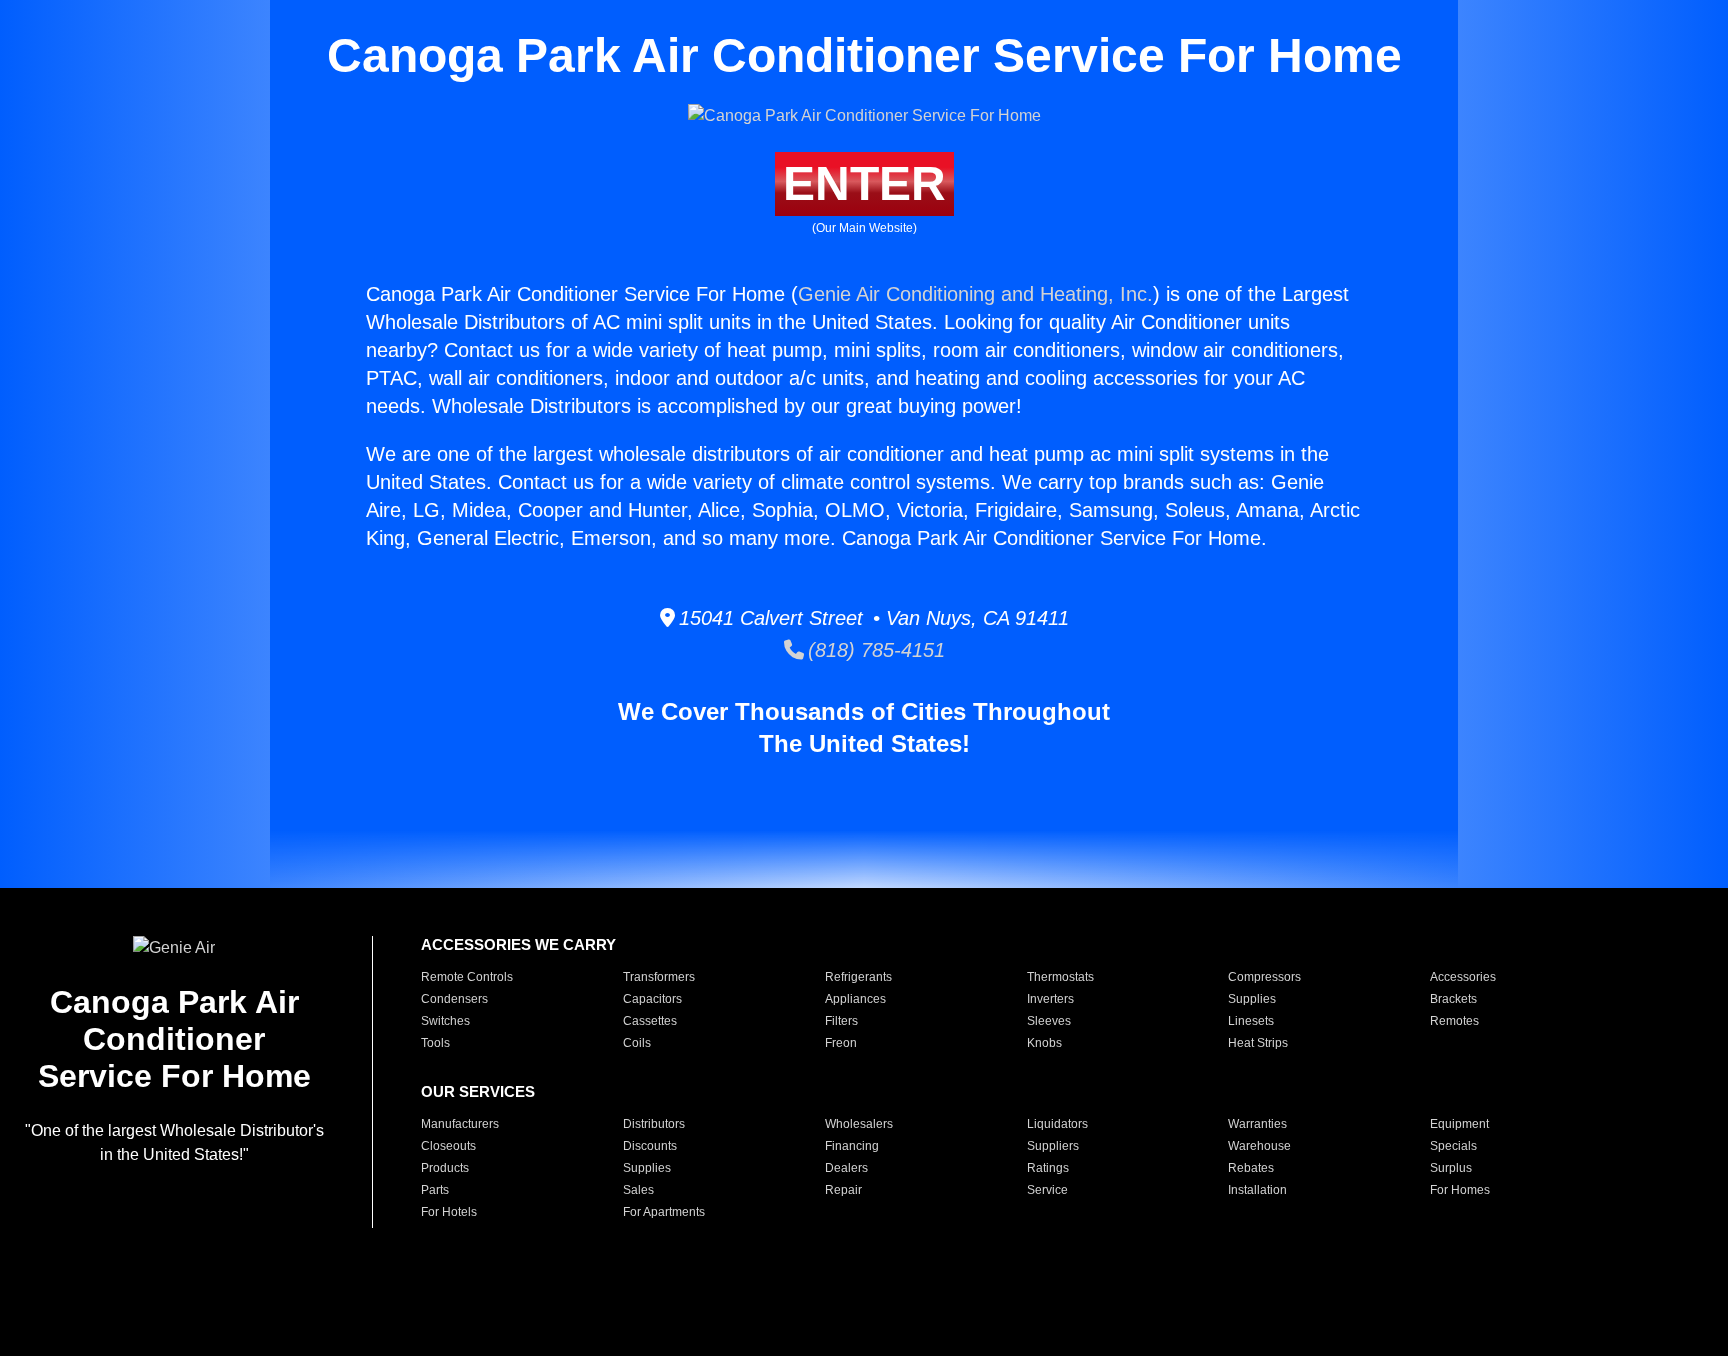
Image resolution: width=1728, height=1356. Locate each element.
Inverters (1050, 999)
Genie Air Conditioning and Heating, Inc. (975, 294)
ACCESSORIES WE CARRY (518, 944)
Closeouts (448, 1146)
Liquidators (1057, 1124)
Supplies (1252, 999)
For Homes (1460, 1190)
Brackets (1453, 999)
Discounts (650, 1146)
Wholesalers (859, 1124)
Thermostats (1060, 977)
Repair (843, 1190)
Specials (1453, 1146)
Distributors (654, 1124)
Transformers (659, 977)
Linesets (1251, 1021)
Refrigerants (858, 977)
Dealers (846, 1168)
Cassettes (650, 1021)
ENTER (864, 183)
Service (1047, 1190)
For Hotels (449, 1212)
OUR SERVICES (478, 1091)
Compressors (1264, 977)
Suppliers (1053, 1146)
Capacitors (652, 999)
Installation (1257, 1190)
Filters (841, 1021)
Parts (435, 1190)
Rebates (1251, 1168)
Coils (637, 1043)
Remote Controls (467, 977)
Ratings (1048, 1168)
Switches (445, 1021)
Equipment (1459, 1124)
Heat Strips (1258, 1043)
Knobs (1044, 1043)
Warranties (1257, 1124)
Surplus (1451, 1168)
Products (445, 1168)
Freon (841, 1043)
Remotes (1454, 1021)
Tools (435, 1043)
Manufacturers (460, 1124)
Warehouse (1259, 1146)
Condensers (454, 999)
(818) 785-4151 (874, 650)
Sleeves (1049, 1021)
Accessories (1463, 977)
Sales (638, 1190)
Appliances (855, 999)
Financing (852, 1146)
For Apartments (664, 1212)
